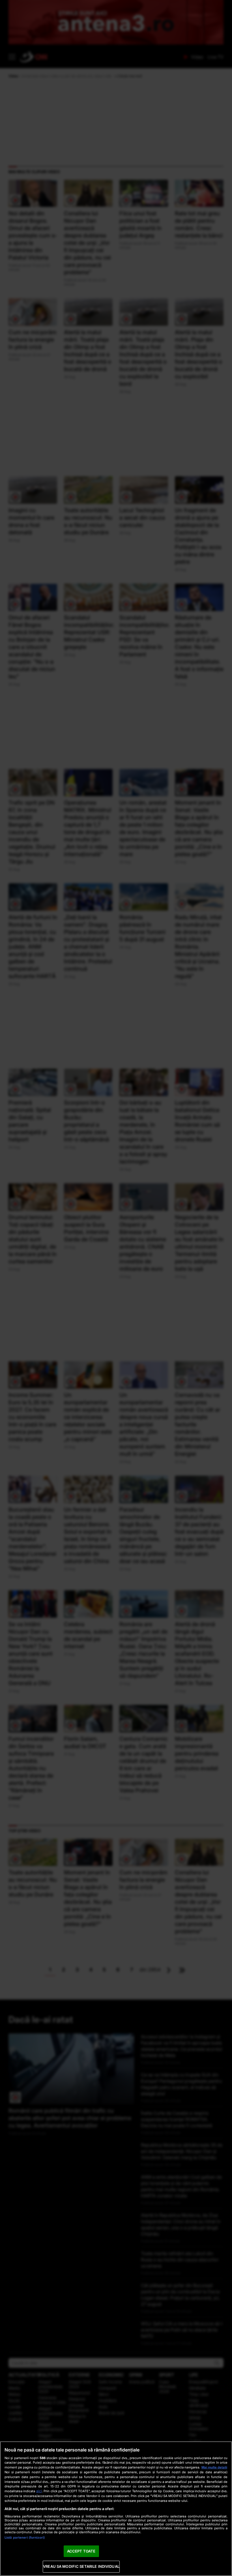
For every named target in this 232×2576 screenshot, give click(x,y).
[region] (116, 2509)
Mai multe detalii (214, 2467)
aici (39, 2491)
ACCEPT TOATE (81, 2551)
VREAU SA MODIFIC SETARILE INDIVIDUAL (81, 2566)
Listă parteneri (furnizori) (25, 2538)
